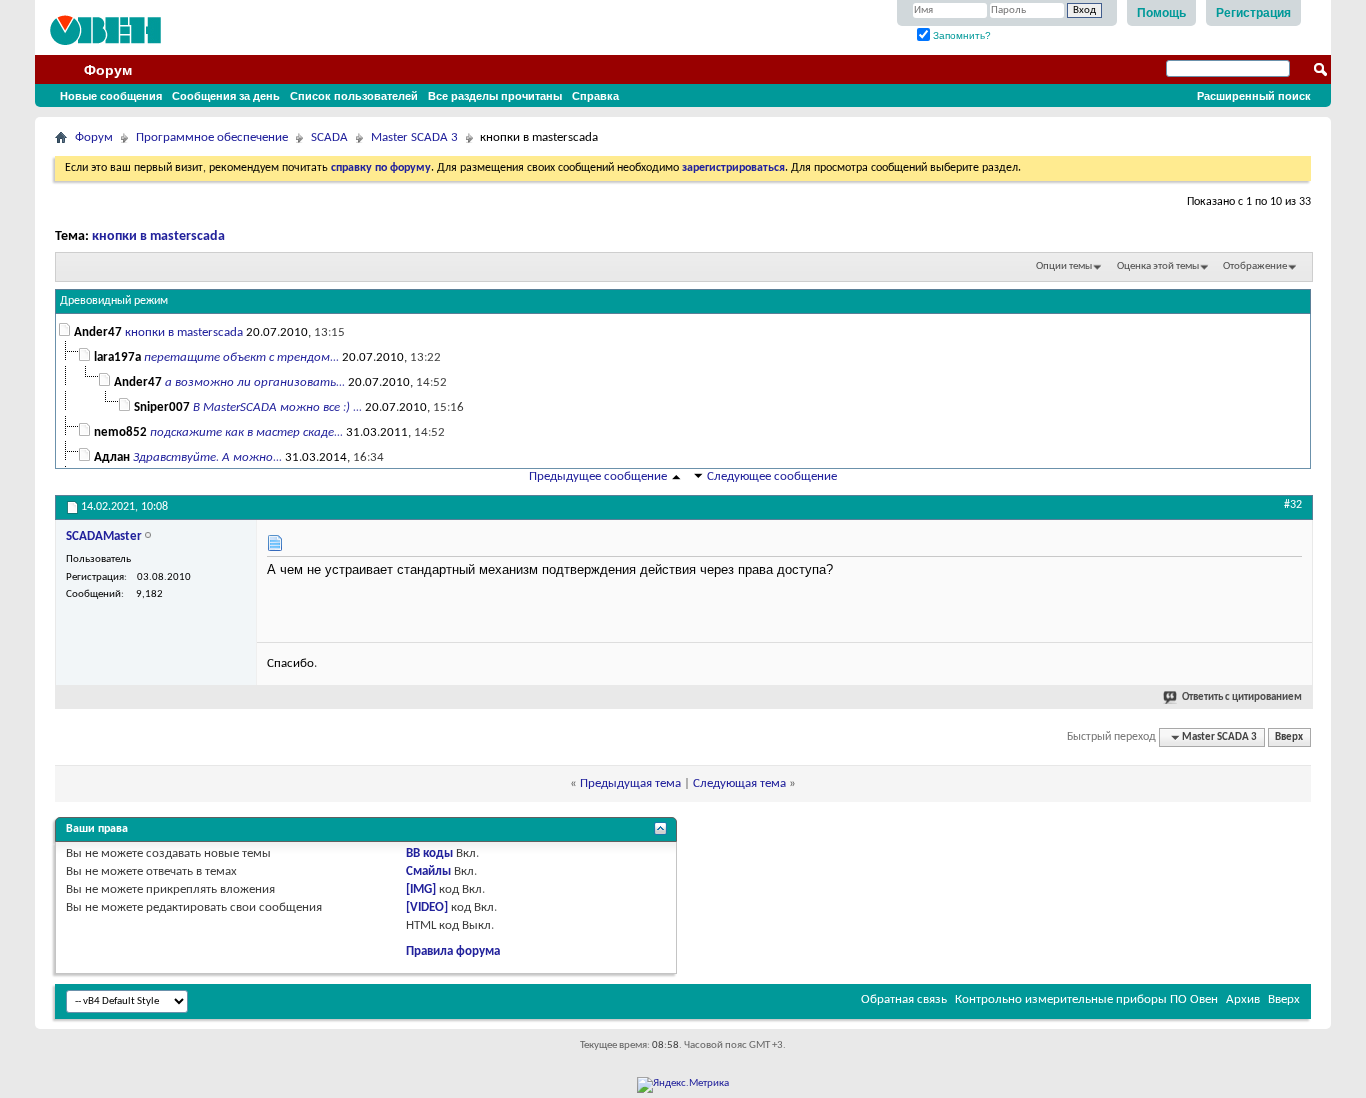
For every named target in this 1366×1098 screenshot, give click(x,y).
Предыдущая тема (630, 783)
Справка (595, 96)
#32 (1293, 505)
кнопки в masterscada (158, 236)
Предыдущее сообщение (598, 476)
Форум (108, 70)
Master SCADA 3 (414, 137)
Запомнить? (960, 35)
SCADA (329, 137)
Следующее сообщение (772, 476)
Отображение (1255, 266)
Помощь (1161, 13)
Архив (1243, 999)
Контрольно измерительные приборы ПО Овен (1086, 999)
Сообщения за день (226, 96)
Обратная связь (904, 999)
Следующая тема (739, 783)
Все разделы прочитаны (495, 96)
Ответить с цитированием (1242, 697)
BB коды (429, 853)
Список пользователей (354, 96)
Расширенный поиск (1254, 96)
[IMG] (421, 889)
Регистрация (1253, 13)
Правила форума (453, 951)
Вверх (1289, 737)
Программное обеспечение (212, 137)
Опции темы (1064, 266)
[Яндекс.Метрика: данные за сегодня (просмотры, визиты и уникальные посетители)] (683, 1085)
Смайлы (428, 871)
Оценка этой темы (1158, 266)
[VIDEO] (427, 907)
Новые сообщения (111, 96)
